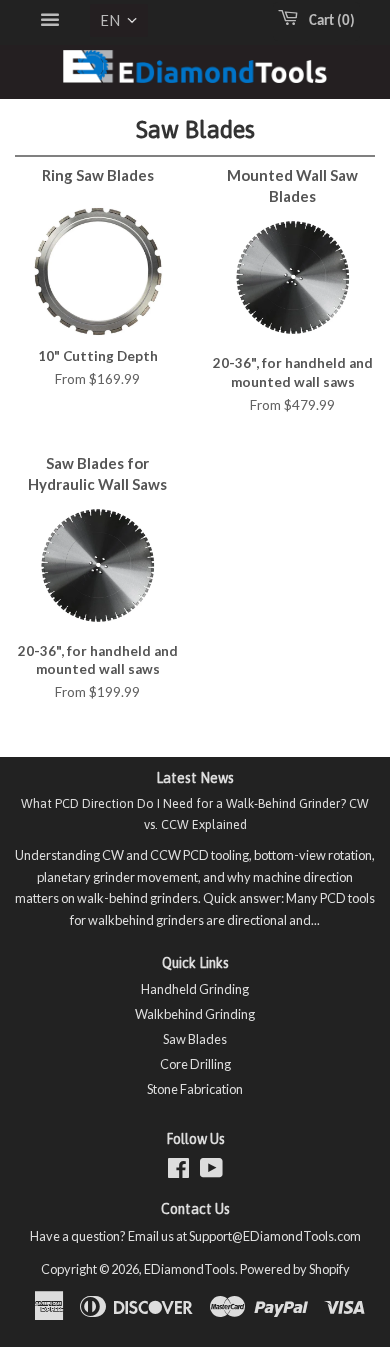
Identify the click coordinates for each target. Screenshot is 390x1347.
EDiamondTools (189, 1269)
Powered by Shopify (295, 1269)
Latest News (195, 778)
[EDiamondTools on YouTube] (211, 1172)
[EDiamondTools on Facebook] (178, 1172)
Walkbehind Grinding (195, 1014)
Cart (328, 21)
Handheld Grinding (195, 989)
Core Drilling (195, 1064)
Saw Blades (195, 1039)
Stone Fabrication (195, 1089)
